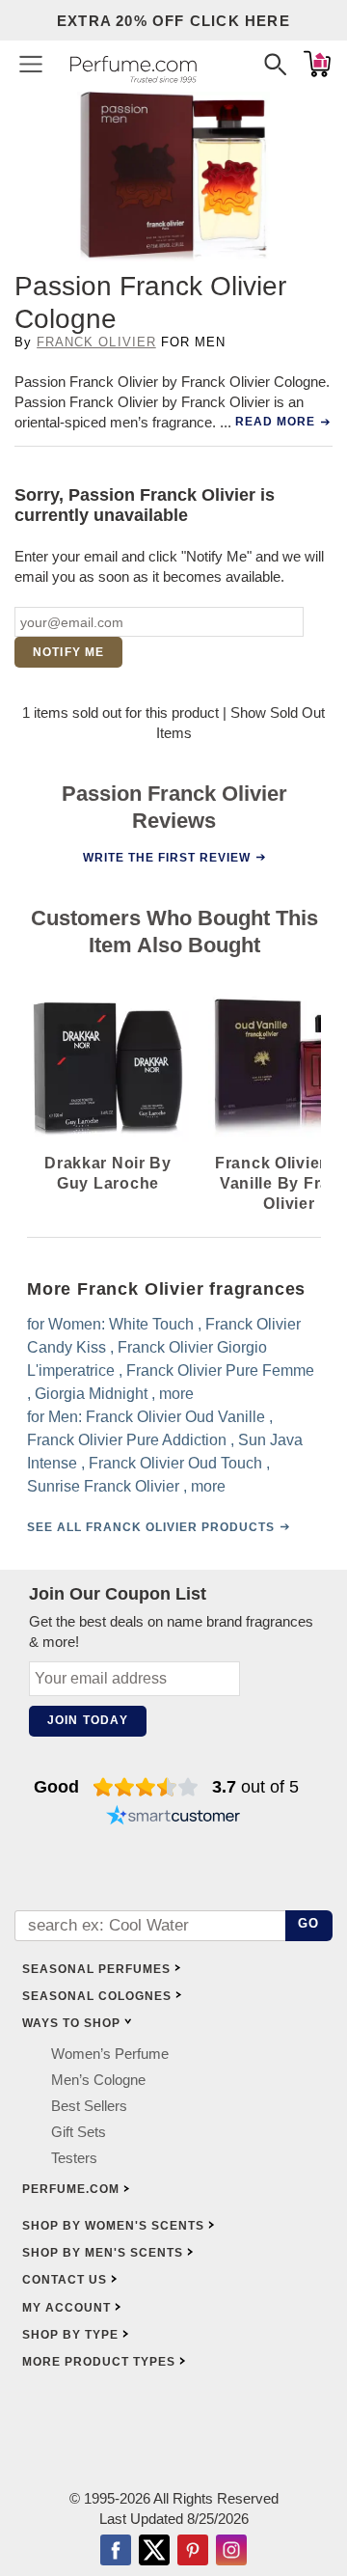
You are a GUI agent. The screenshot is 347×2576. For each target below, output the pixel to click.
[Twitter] (154, 2552)
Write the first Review (167, 858)
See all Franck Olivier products (151, 1527)
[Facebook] (116, 2552)
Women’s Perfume (110, 2054)
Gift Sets (79, 2132)
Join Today (88, 1720)
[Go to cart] (317, 64)
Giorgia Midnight (91, 1394)
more (176, 1394)
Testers (74, 2158)
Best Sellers (89, 2106)
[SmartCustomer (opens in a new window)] (173, 1818)
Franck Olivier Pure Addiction (127, 1440)
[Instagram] (231, 2552)
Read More (275, 422)
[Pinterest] (193, 2552)
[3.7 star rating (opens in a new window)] (146, 1787)
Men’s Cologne (98, 2080)
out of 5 (255, 1787)
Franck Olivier (96, 342)
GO (309, 1923)
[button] (31, 64)
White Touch (151, 1324)
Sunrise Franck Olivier (103, 1486)
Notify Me (69, 652)
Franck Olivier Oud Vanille (175, 1417)
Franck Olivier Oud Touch (175, 1463)
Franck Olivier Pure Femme (220, 1370)
